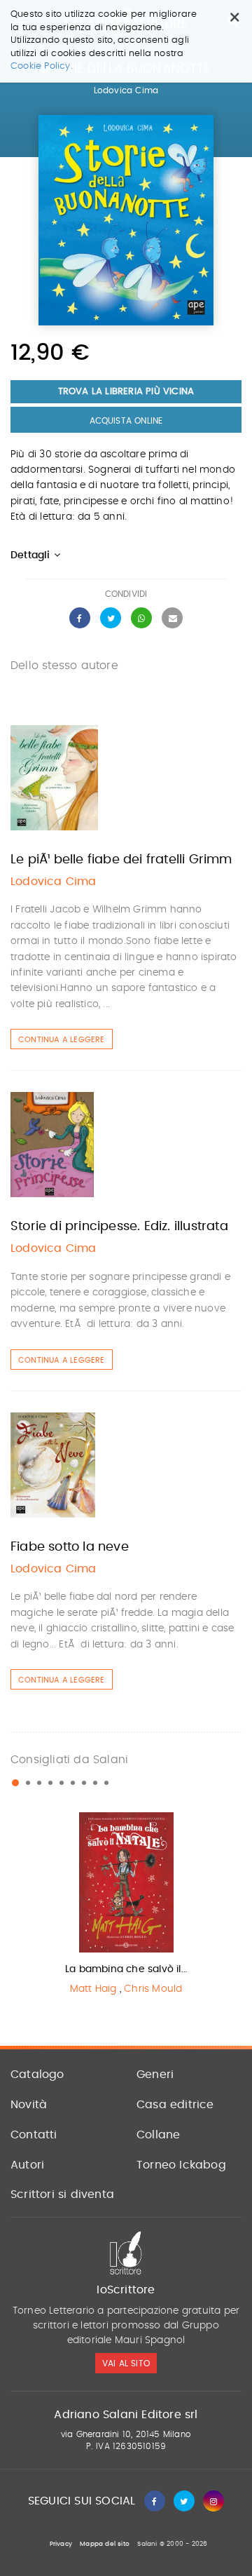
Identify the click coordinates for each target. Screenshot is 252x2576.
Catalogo (37, 2075)
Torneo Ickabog (181, 2165)
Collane (158, 2135)
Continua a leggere (62, 1040)
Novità (29, 2105)
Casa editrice (175, 2105)
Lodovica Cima (126, 90)
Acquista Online (126, 421)
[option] (126, 1907)
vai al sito (126, 2363)
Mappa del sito (105, 2544)
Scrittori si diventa (62, 2194)
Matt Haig (93, 1989)
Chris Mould (153, 1989)
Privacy (61, 2544)
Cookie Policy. (42, 66)
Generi (155, 2075)
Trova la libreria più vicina (126, 392)
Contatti (34, 2135)
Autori (27, 2165)
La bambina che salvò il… (126, 1969)
